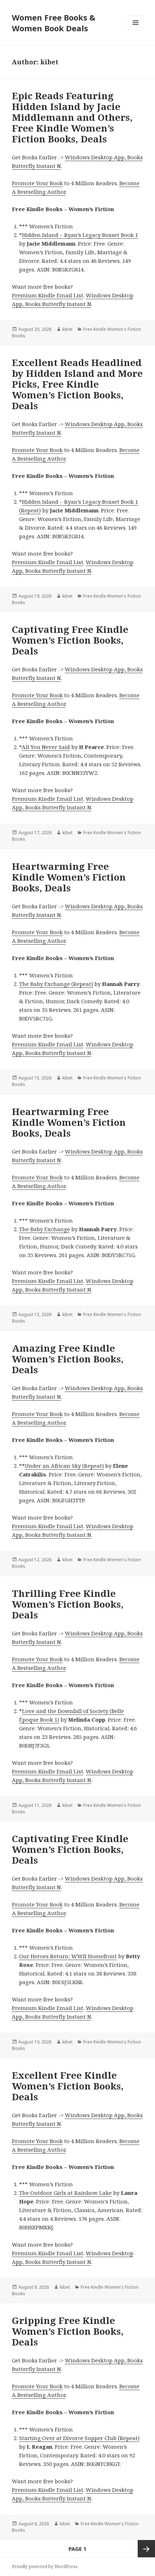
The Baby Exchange (45, 1229)
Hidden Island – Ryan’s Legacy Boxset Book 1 (80, 235)
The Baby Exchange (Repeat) (56, 984)
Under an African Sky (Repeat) (64, 1466)
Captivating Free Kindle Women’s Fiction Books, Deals (70, 640)
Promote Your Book (37, 183)
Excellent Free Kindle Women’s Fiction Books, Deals (68, 2086)
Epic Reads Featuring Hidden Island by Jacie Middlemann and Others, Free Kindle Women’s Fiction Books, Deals (72, 117)
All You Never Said (46, 747)
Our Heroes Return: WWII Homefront (68, 1956)
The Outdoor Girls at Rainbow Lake (65, 2193)
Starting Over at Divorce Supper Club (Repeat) (79, 2438)
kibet (67, 329)
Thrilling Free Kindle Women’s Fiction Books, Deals (68, 1604)
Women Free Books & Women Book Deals (54, 23)
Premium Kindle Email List (48, 295)
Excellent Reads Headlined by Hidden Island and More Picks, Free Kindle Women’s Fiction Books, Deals (77, 384)
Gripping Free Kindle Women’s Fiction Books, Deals (68, 2331)
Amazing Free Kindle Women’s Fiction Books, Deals (68, 1359)
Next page (146, 2549)
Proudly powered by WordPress (45, 2566)
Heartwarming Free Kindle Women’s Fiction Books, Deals (69, 877)
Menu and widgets (136, 30)
